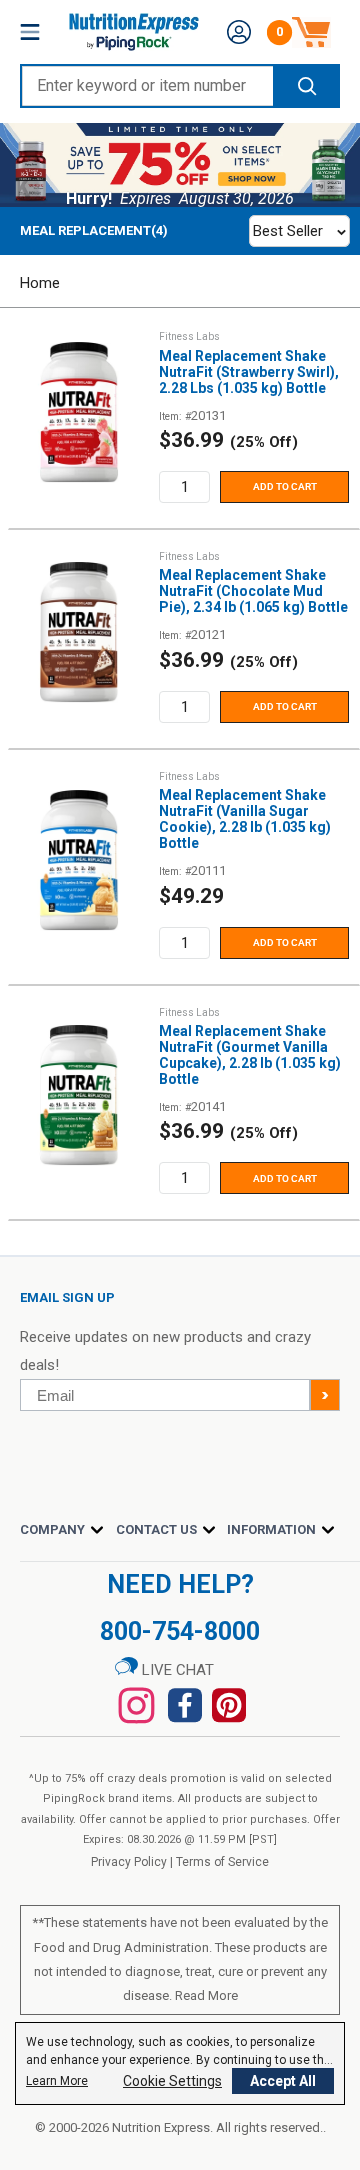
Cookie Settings (172, 2081)
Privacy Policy (129, 1862)
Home (40, 283)
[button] (239, 32)
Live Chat (176, 1670)
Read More (206, 1995)
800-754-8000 (180, 1631)
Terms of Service (222, 1862)
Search (305, 86)
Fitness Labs (189, 336)
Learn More (57, 2081)
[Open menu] (30, 32)
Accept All (283, 2081)
